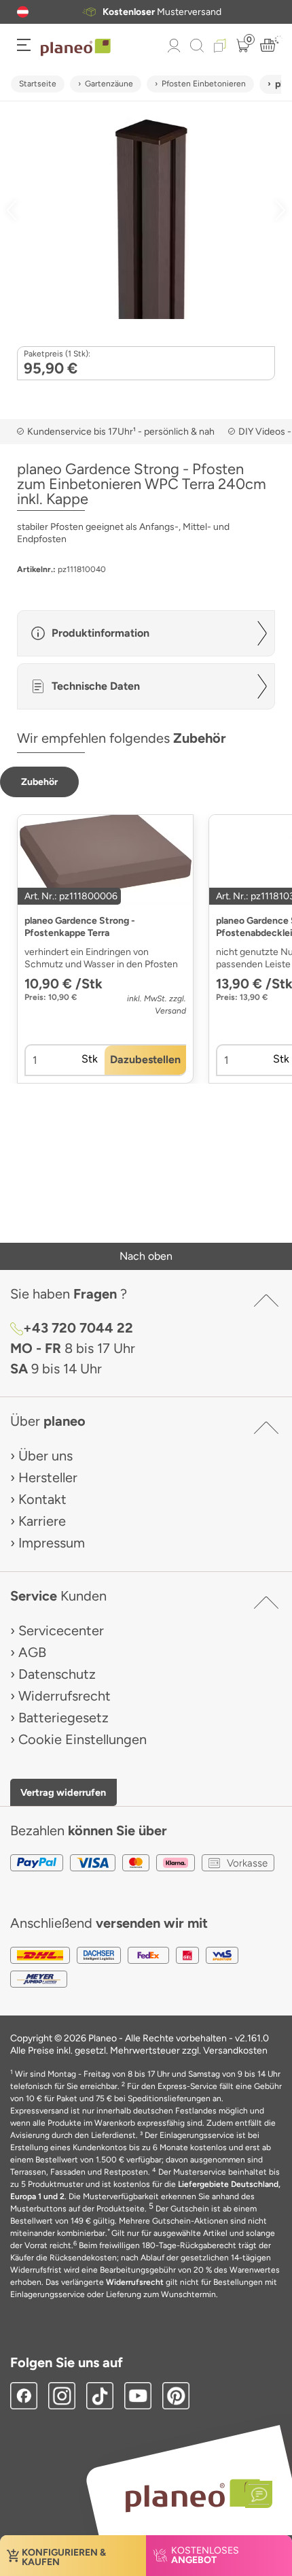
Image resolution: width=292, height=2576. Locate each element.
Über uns (45, 1456)
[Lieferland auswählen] (23, 12)
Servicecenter (61, 1630)
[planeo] (192, 2495)
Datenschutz (57, 1674)
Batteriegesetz (63, 1718)
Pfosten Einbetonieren (204, 84)
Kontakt (42, 1499)
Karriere (42, 1521)
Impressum (52, 1543)
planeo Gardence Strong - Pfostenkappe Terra (80, 927)
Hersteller (48, 1477)
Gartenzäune (109, 84)
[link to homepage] (76, 48)
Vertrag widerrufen (63, 1792)
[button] (23, 12)
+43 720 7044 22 (78, 1328)
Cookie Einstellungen (83, 1739)
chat (199, 12)
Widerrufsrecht (65, 1696)
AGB (32, 1652)
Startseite (38, 84)
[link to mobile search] (197, 46)
